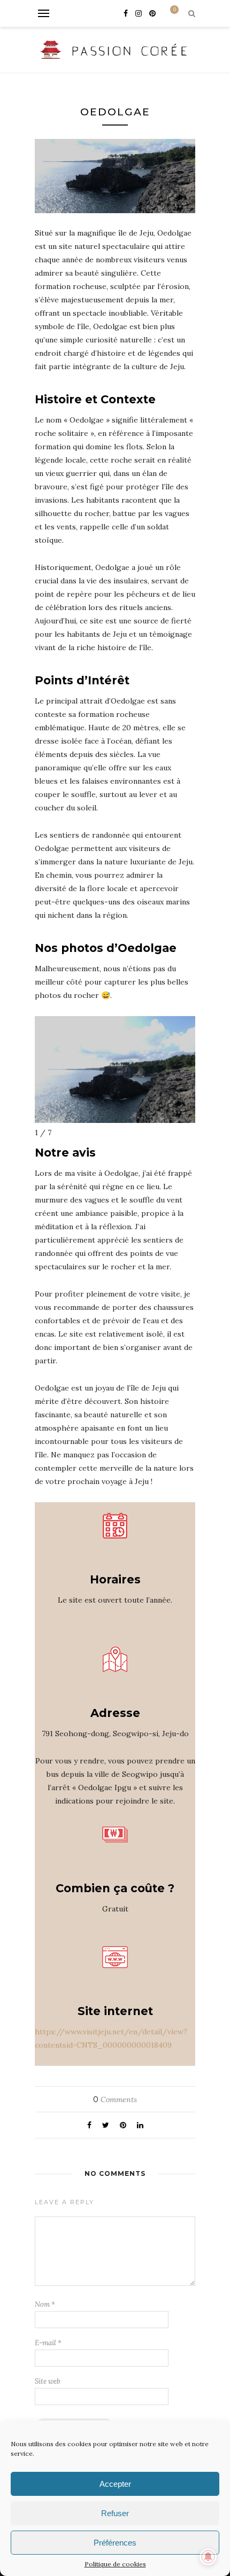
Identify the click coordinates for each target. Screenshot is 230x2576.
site (66, 246)
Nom (45, 2304)
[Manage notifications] (208, 2557)
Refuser (115, 2513)
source (146, 621)
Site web (48, 2381)
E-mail (48, 2343)
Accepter (115, 2484)
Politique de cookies (115, 2564)
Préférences (115, 2543)
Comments (115, 2099)
